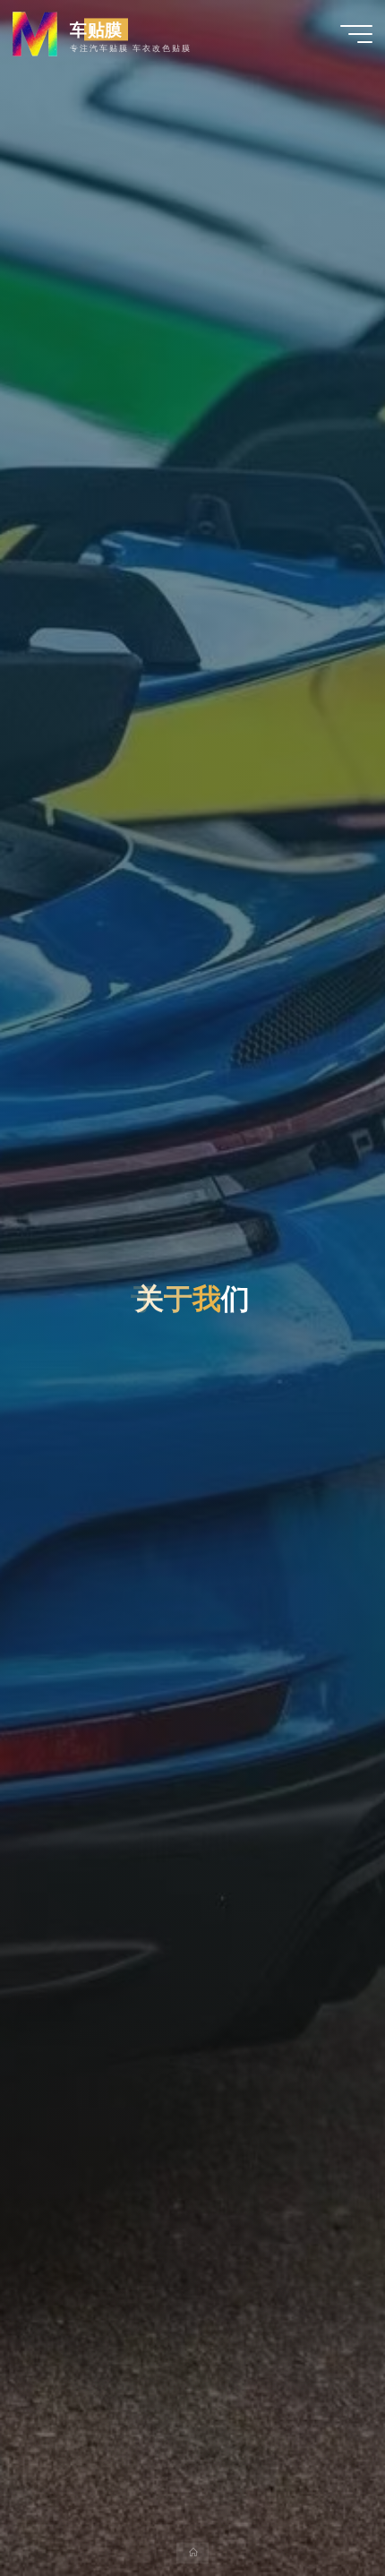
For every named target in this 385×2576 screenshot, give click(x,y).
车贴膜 (97, 29)
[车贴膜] (35, 33)
